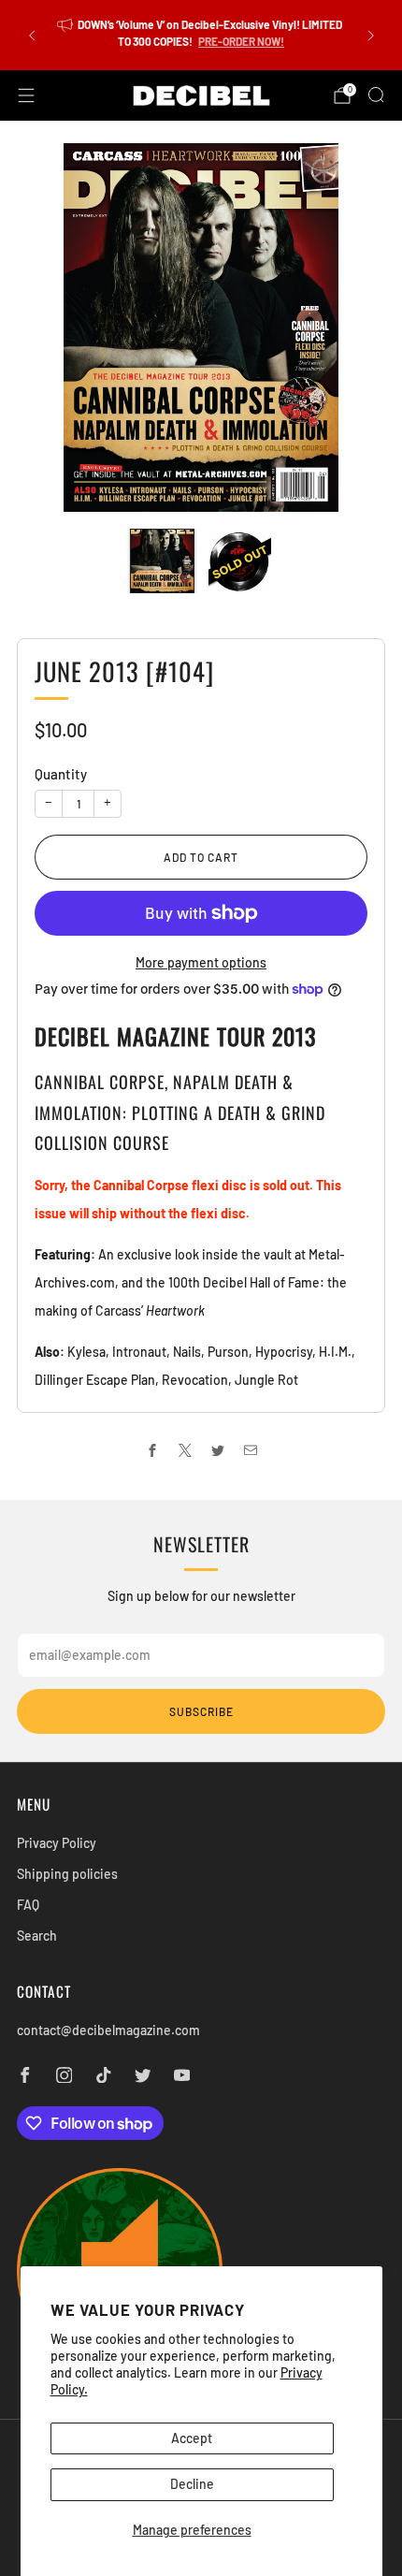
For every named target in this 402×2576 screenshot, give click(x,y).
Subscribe (201, 1711)
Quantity (61, 774)
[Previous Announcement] (32, 36)
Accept (192, 2438)
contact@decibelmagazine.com (108, 2030)
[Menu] (26, 95)
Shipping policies (67, 1874)
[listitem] (201, 35)
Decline (192, 2484)
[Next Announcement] (371, 36)
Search (37, 1936)
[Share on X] (185, 1451)
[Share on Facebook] (152, 1451)
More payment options (201, 962)
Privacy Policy (57, 1843)
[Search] (376, 95)
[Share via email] (250, 1451)
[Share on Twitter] (217, 1451)
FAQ (28, 1905)
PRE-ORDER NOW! (241, 41)
